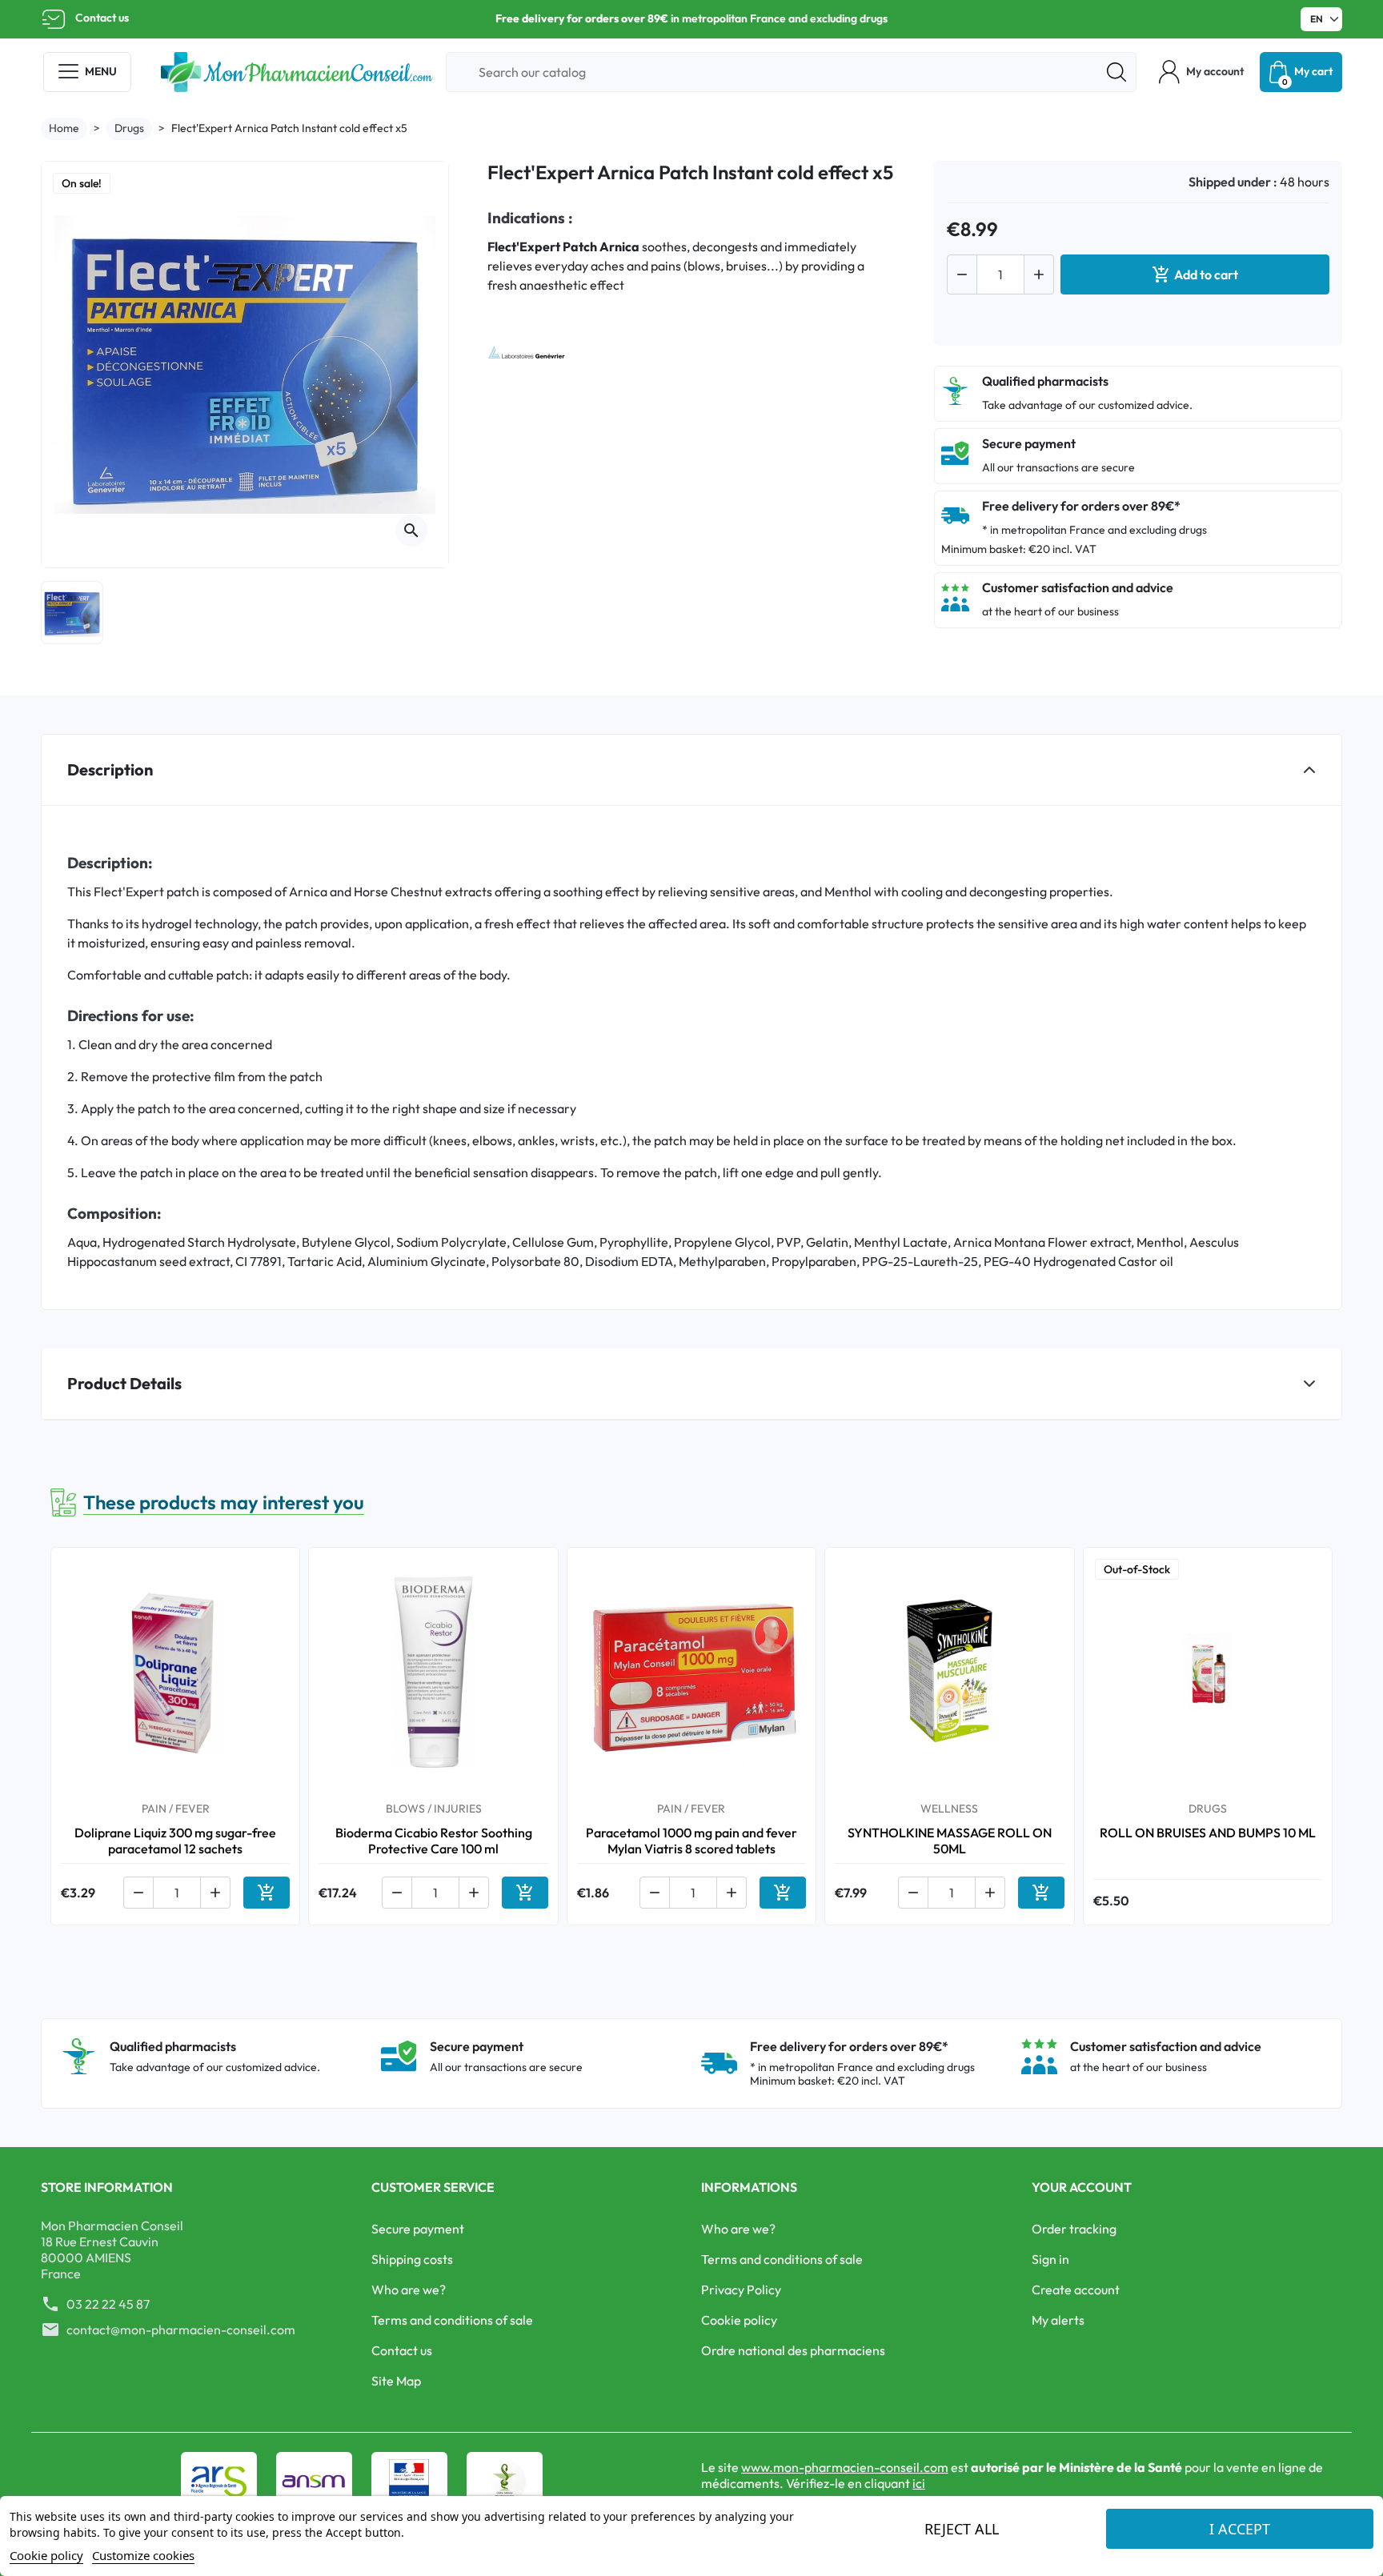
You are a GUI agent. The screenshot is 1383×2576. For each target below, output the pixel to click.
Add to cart (1195, 274)
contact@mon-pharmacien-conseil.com (181, 2330)
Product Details (124, 1383)
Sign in (1050, 2259)
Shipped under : (1233, 182)
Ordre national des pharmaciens (793, 2350)
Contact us (102, 18)
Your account (1082, 2187)
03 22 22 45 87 (108, 2304)
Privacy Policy (741, 2290)
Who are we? (409, 2290)
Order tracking (1074, 2229)
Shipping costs (412, 2259)
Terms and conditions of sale (452, 2320)
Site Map (396, 2381)
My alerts (1058, 2320)
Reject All (962, 2529)
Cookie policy (739, 2320)
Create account (1076, 2290)
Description (110, 769)
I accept (1240, 2529)
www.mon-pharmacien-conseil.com (845, 2467)
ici (919, 2483)
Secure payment (418, 2229)
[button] (1201, 72)
